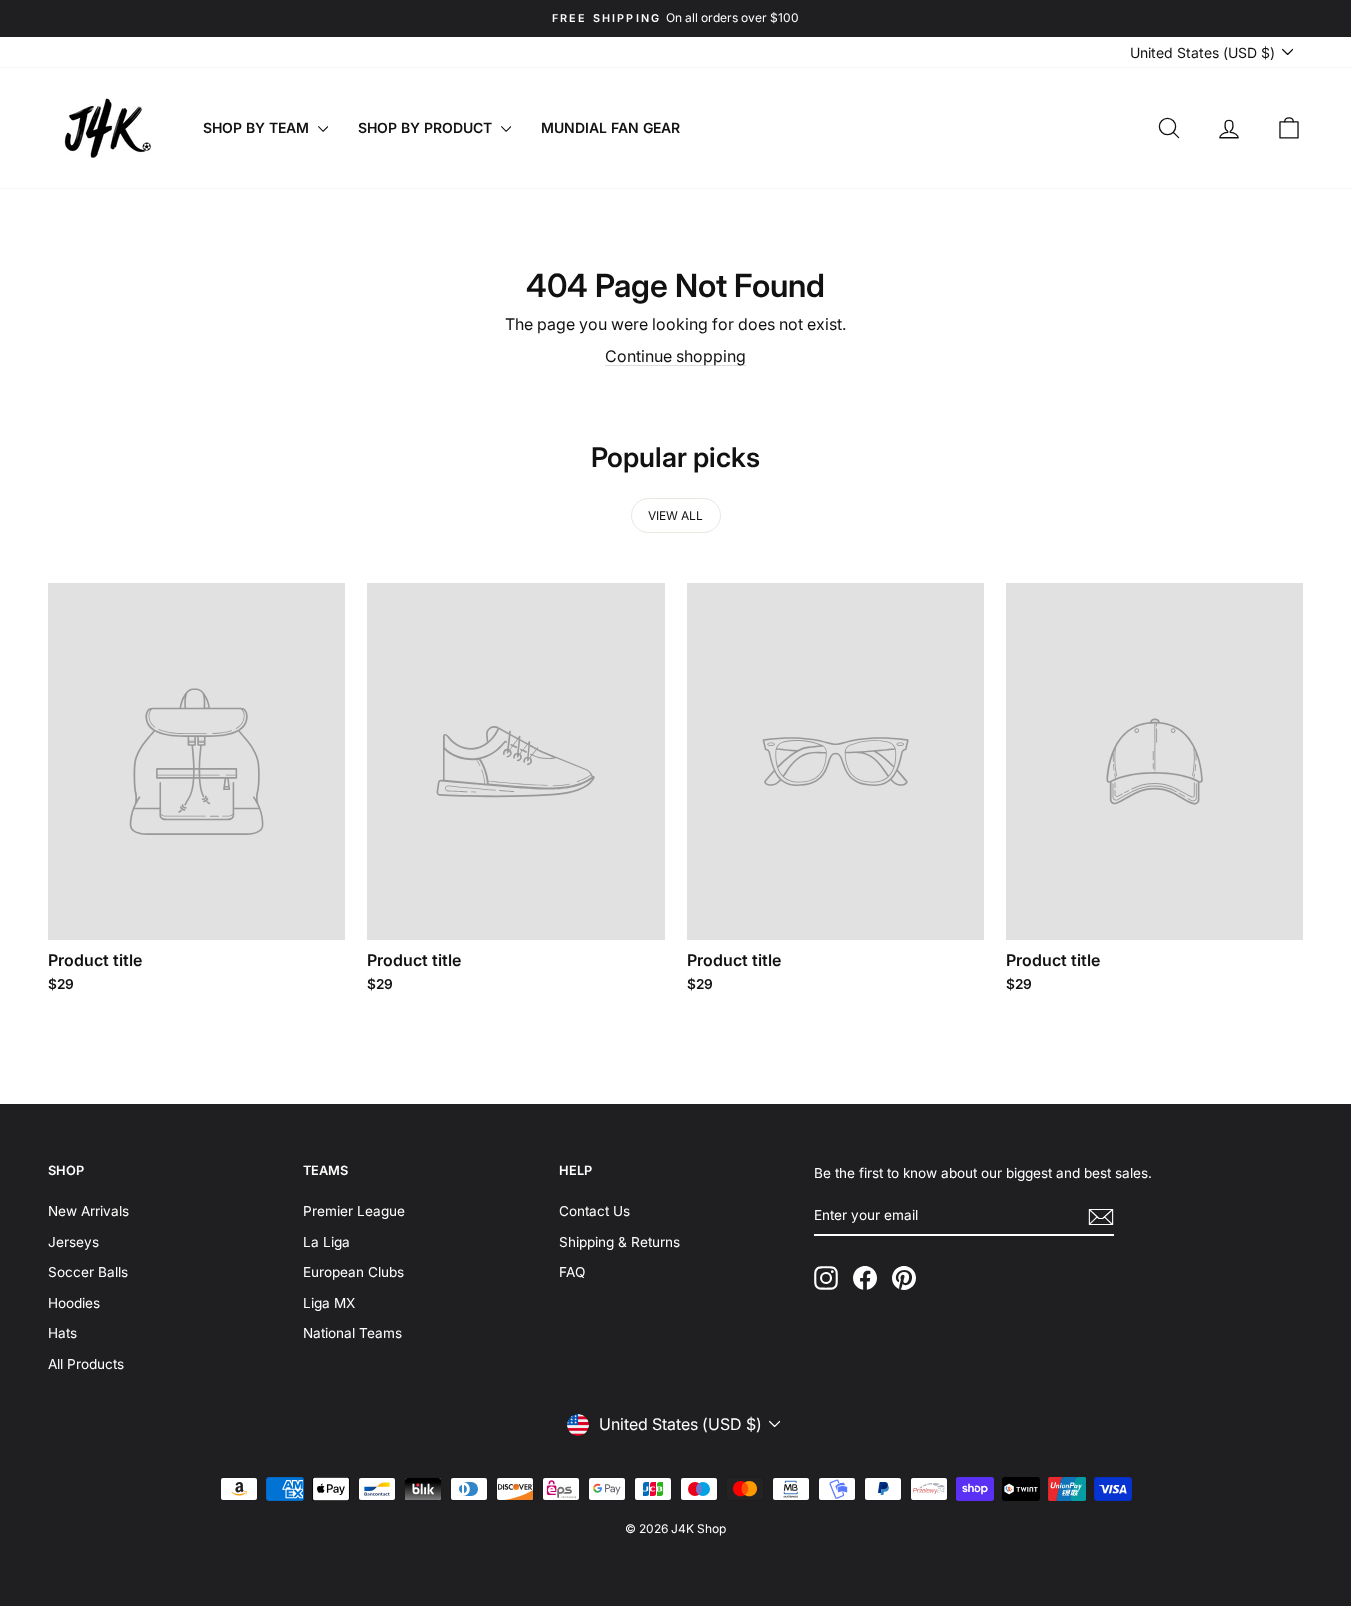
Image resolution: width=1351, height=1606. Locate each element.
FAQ (572, 1272)
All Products (86, 1364)
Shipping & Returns (619, 1242)
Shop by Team (258, 127)
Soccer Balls (88, 1272)
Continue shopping (675, 356)
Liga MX (329, 1303)
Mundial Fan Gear (610, 127)
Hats (62, 1333)
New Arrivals (88, 1211)
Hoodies (74, 1303)
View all (675, 515)
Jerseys (73, 1242)
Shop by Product (427, 127)
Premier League (354, 1211)
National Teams (352, 1333)
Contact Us (594, 1211)
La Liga (326, 1242)
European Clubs (353, 1272)
